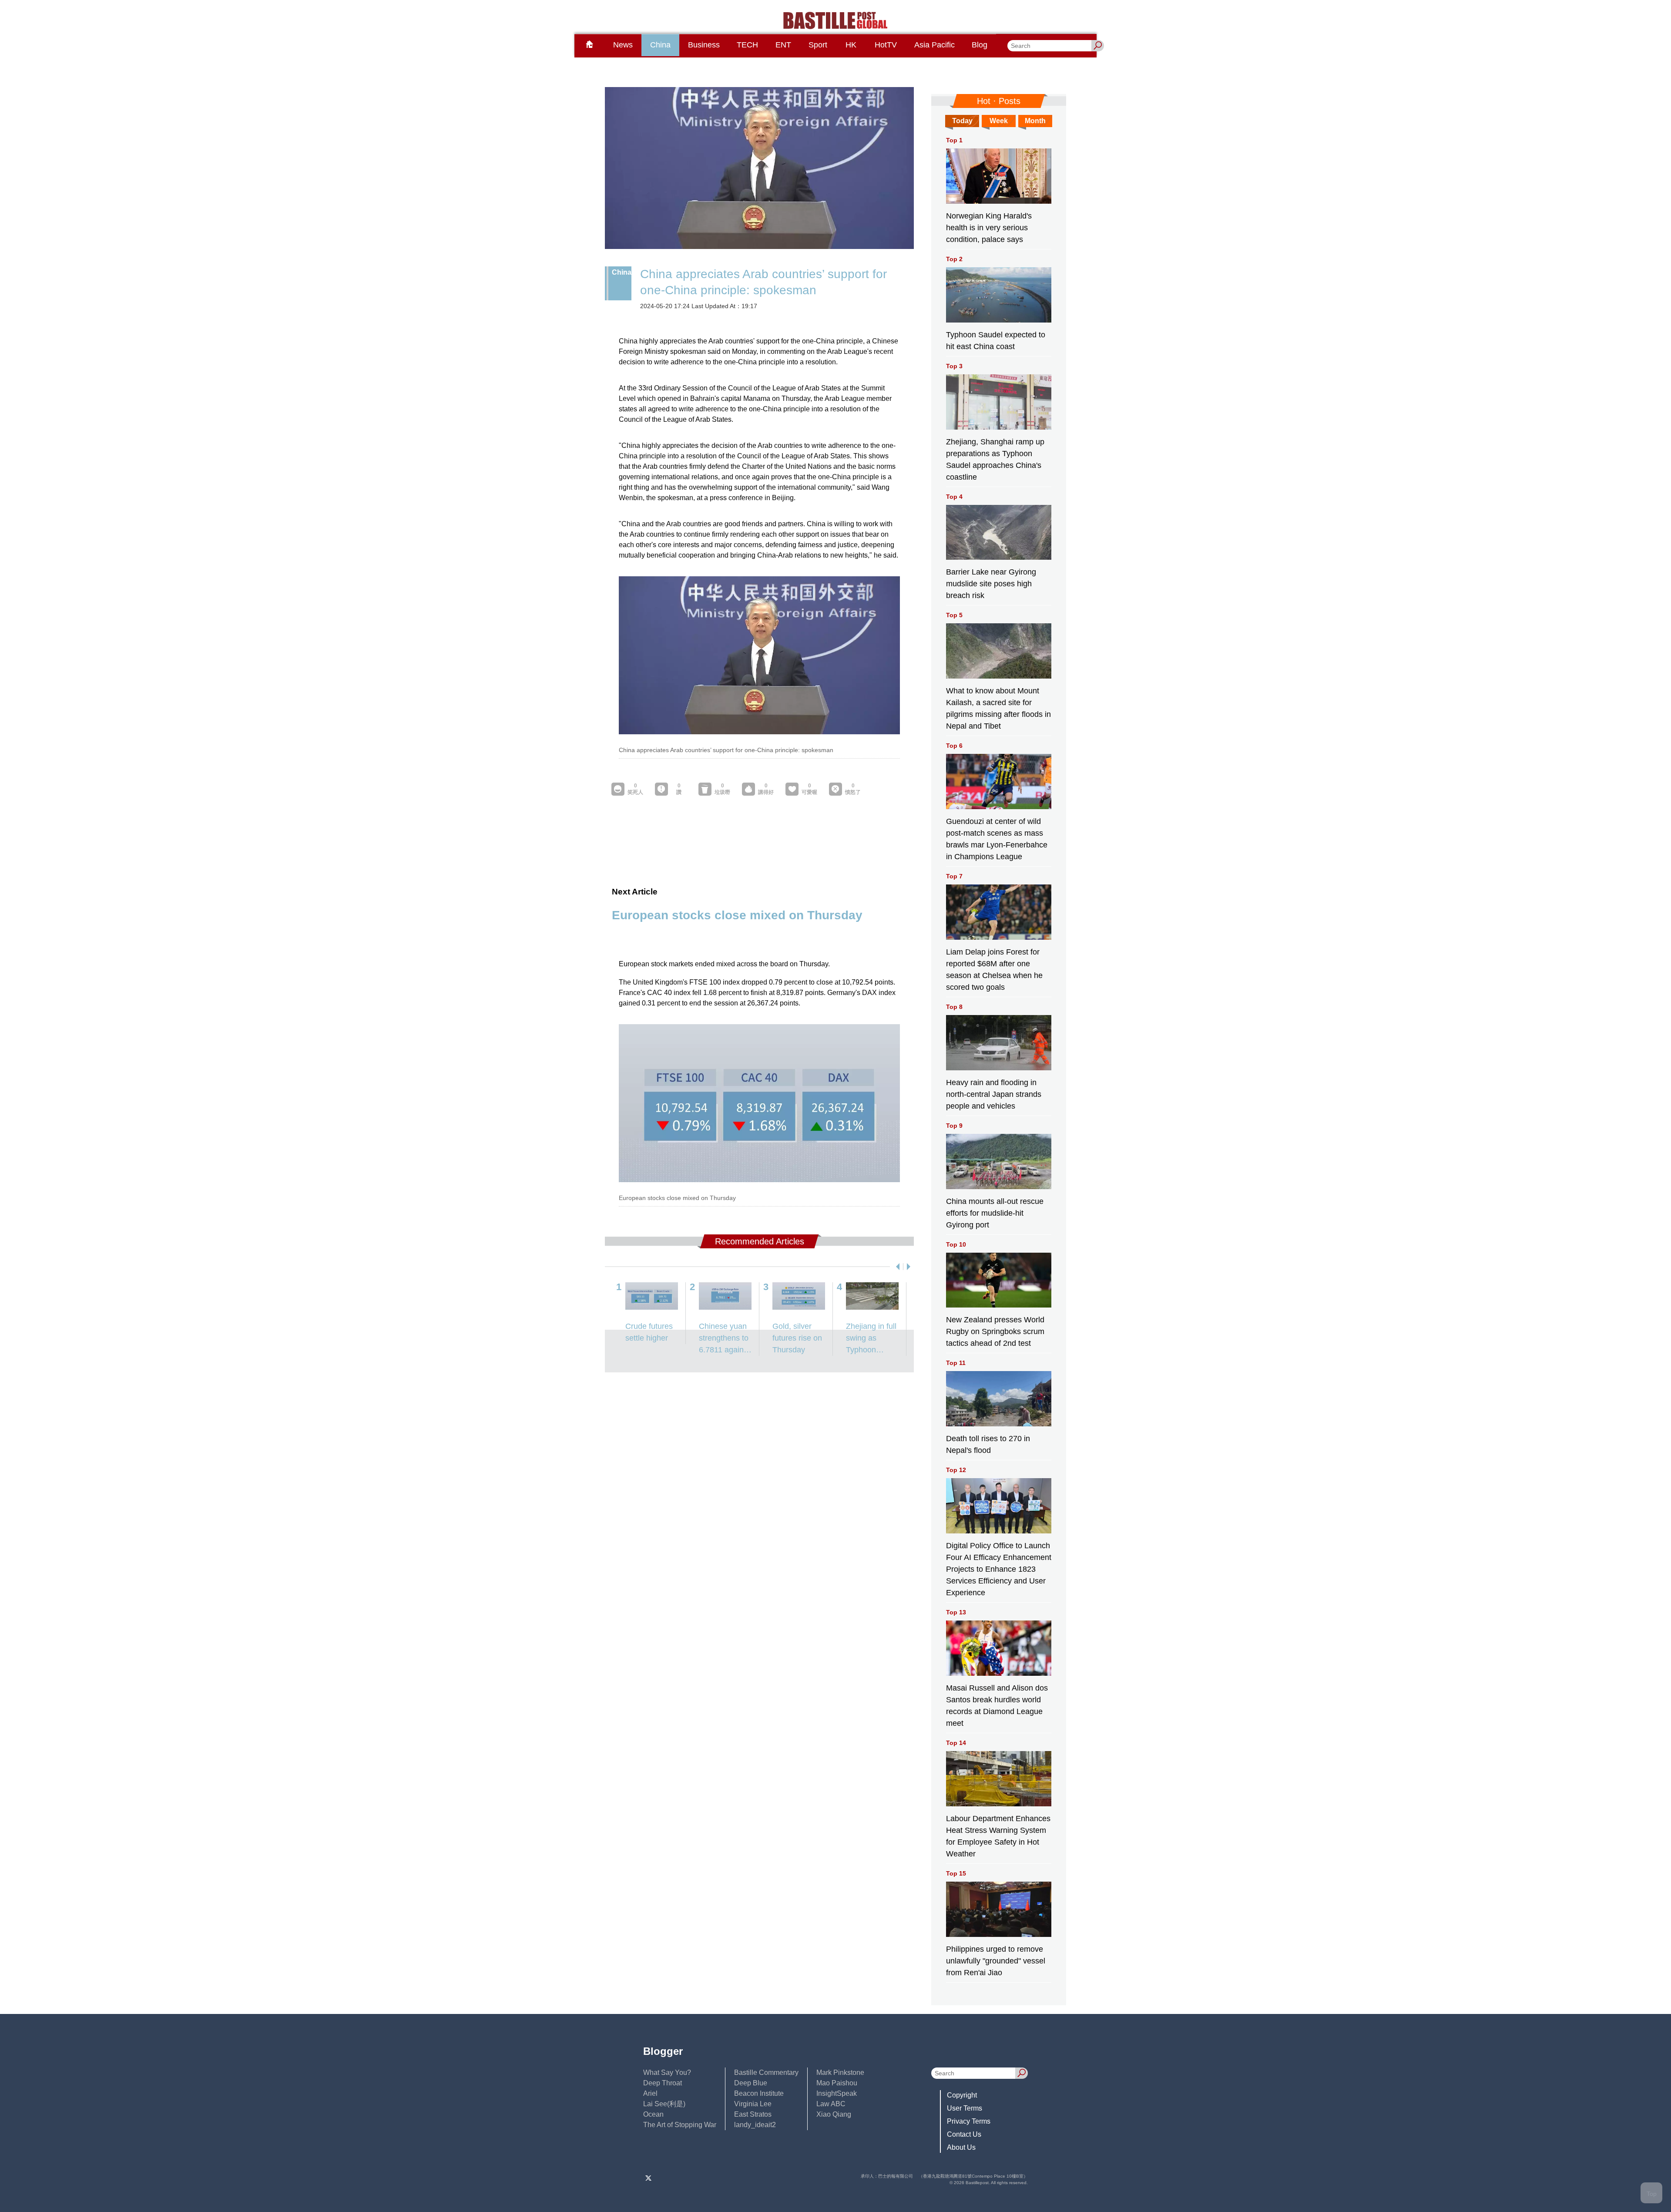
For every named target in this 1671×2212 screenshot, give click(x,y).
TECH (747, 45)
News (623, 45)
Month (1035, 121)
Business (704, 45)
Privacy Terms (969, 2121)
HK (851, 45)
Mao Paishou (837, 2083)
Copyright (962, 2095)
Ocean (653, 2114)
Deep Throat (663, 2083)
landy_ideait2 (755, 2125)
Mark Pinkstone (840, 2072)
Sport (818, 45)
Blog (980, 45)
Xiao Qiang (834, 2114)
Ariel (650, 2093)
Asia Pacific (934, 45)
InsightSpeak (837, 2093)
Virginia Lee (753, 2104)
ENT (783, 45)
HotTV (886, 45)
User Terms (965, 2108)
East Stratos (753, 2114)
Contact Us (964, 2134)
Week (999, 121)
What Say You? (667, 2072)
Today (962, 121)
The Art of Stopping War (680, 2125)
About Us (961, 2147)
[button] (896, 1267)
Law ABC (831, 2104)
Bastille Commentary (766, 2072)
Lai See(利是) (664, 2104)
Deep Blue (751, 2083)
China (660, 45)
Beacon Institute (759, 2093)
